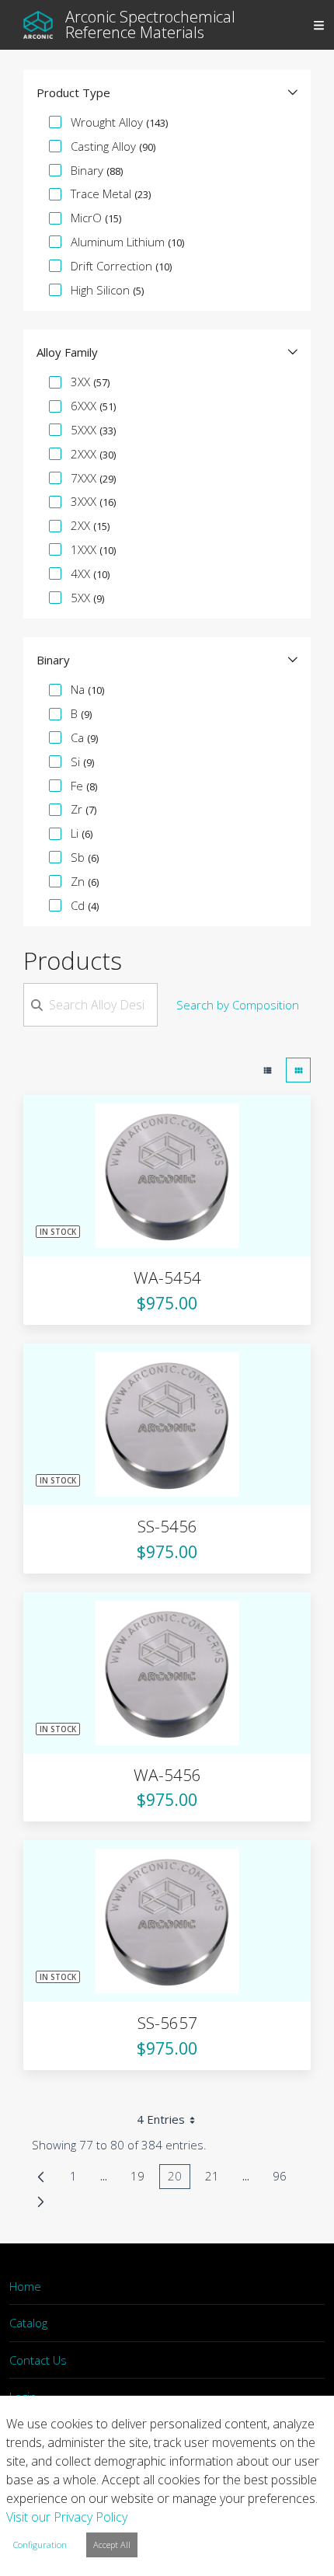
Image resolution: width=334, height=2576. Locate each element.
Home (25, 2286)
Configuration (40, 2545)
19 (142, 2179)
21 (216, 2179)
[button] (167, 92)
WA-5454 (167, 1278)
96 (284, 2179)
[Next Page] (41, 2201)
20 (179, 2179)
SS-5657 (167, 2023)
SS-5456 (167, 1526)
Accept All (112, 2545)
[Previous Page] (41, 2177)
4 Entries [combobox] (161, 2119)
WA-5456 (167, 1775)
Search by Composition (238, 1005)
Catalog (28, 2323)
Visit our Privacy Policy (67, 2517)
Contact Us (38, 2360)
